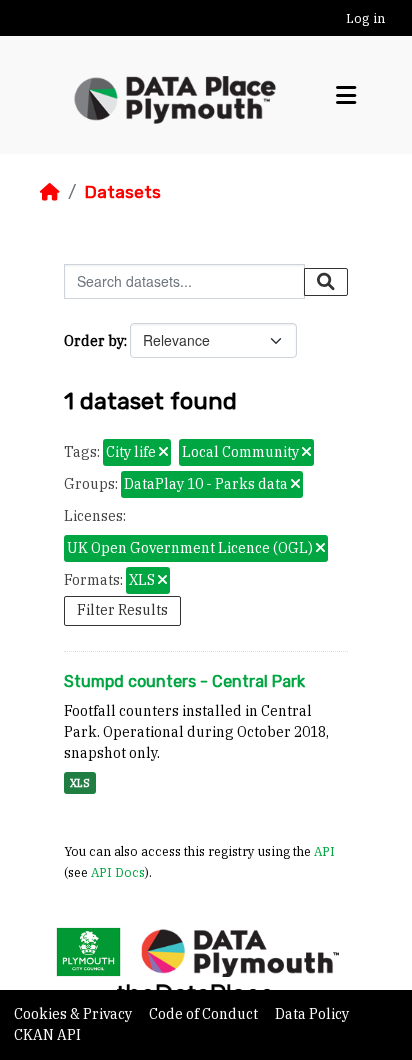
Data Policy (312, 1014)
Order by (94, 341)
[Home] (50, 192)
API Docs (118, 872)
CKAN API (47, 1035)
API (324, 851)
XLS (80, 783)
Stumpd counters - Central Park (184, 681)
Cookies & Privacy (74, 1014)
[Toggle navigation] (346, 95)
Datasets (122, 192)
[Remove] (163, 453)
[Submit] (326, 282)
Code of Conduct (205, 1014)
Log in (365, 18)
